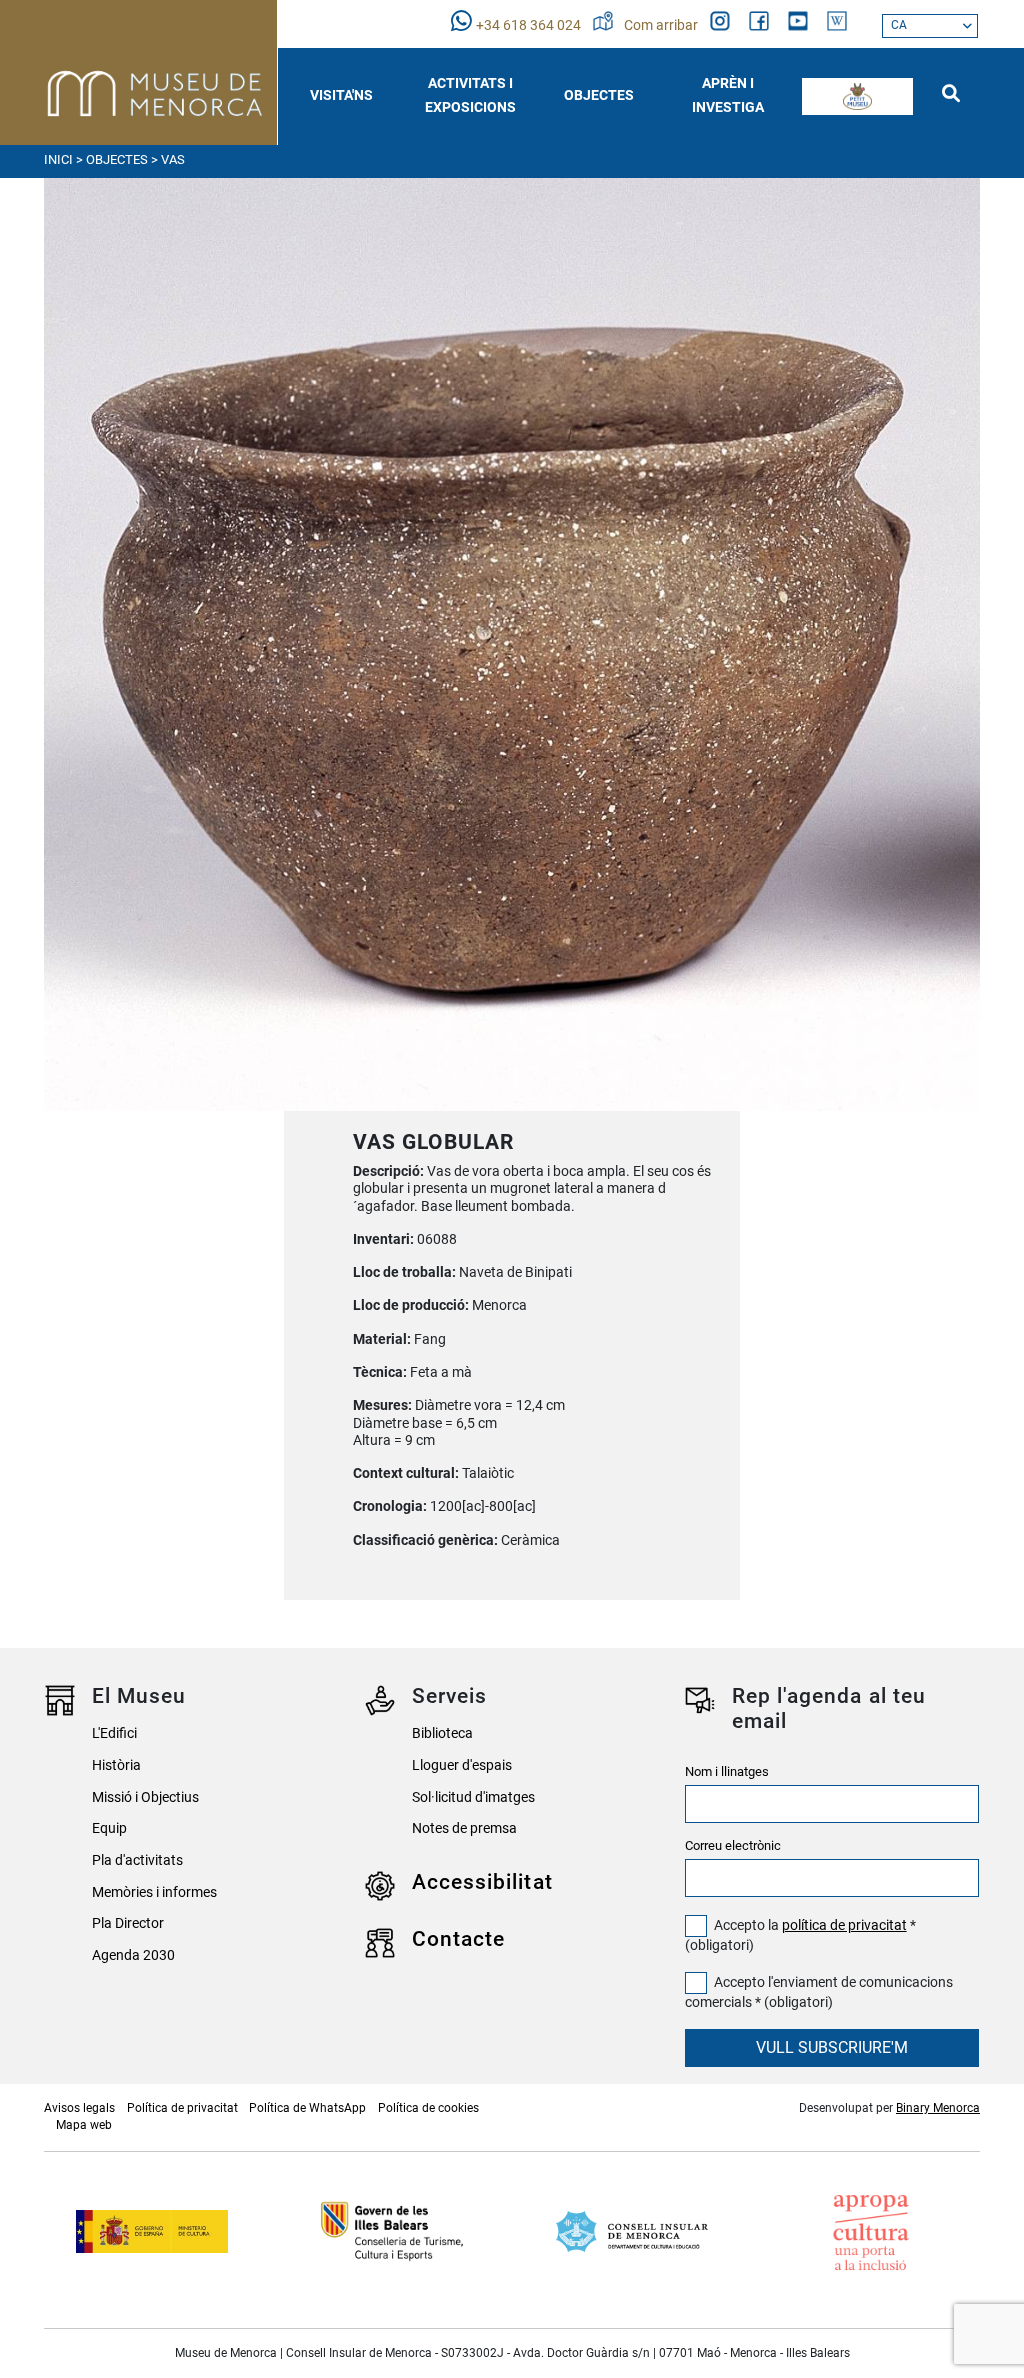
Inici (58, 159)
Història (116, 1765)
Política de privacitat (182, 2108)
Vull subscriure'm (832, 2047)
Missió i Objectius (145, 1797)
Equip (109, 1828)
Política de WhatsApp (307, 2108)
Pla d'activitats (137, 1860)
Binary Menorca (938, 2108)
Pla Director (128, 1923)
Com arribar (662, 25)
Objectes (117, 159)
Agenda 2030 (133, 1955)
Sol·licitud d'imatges (473, 1797)
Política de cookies (428, 2108)
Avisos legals (79, 2108)
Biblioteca (442, 1733)
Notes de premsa (464, 1828)
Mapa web (84, 2125)
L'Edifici (114, 1733)
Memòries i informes (154, 1892)
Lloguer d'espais (462, 1765)
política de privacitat (844, 1925)
